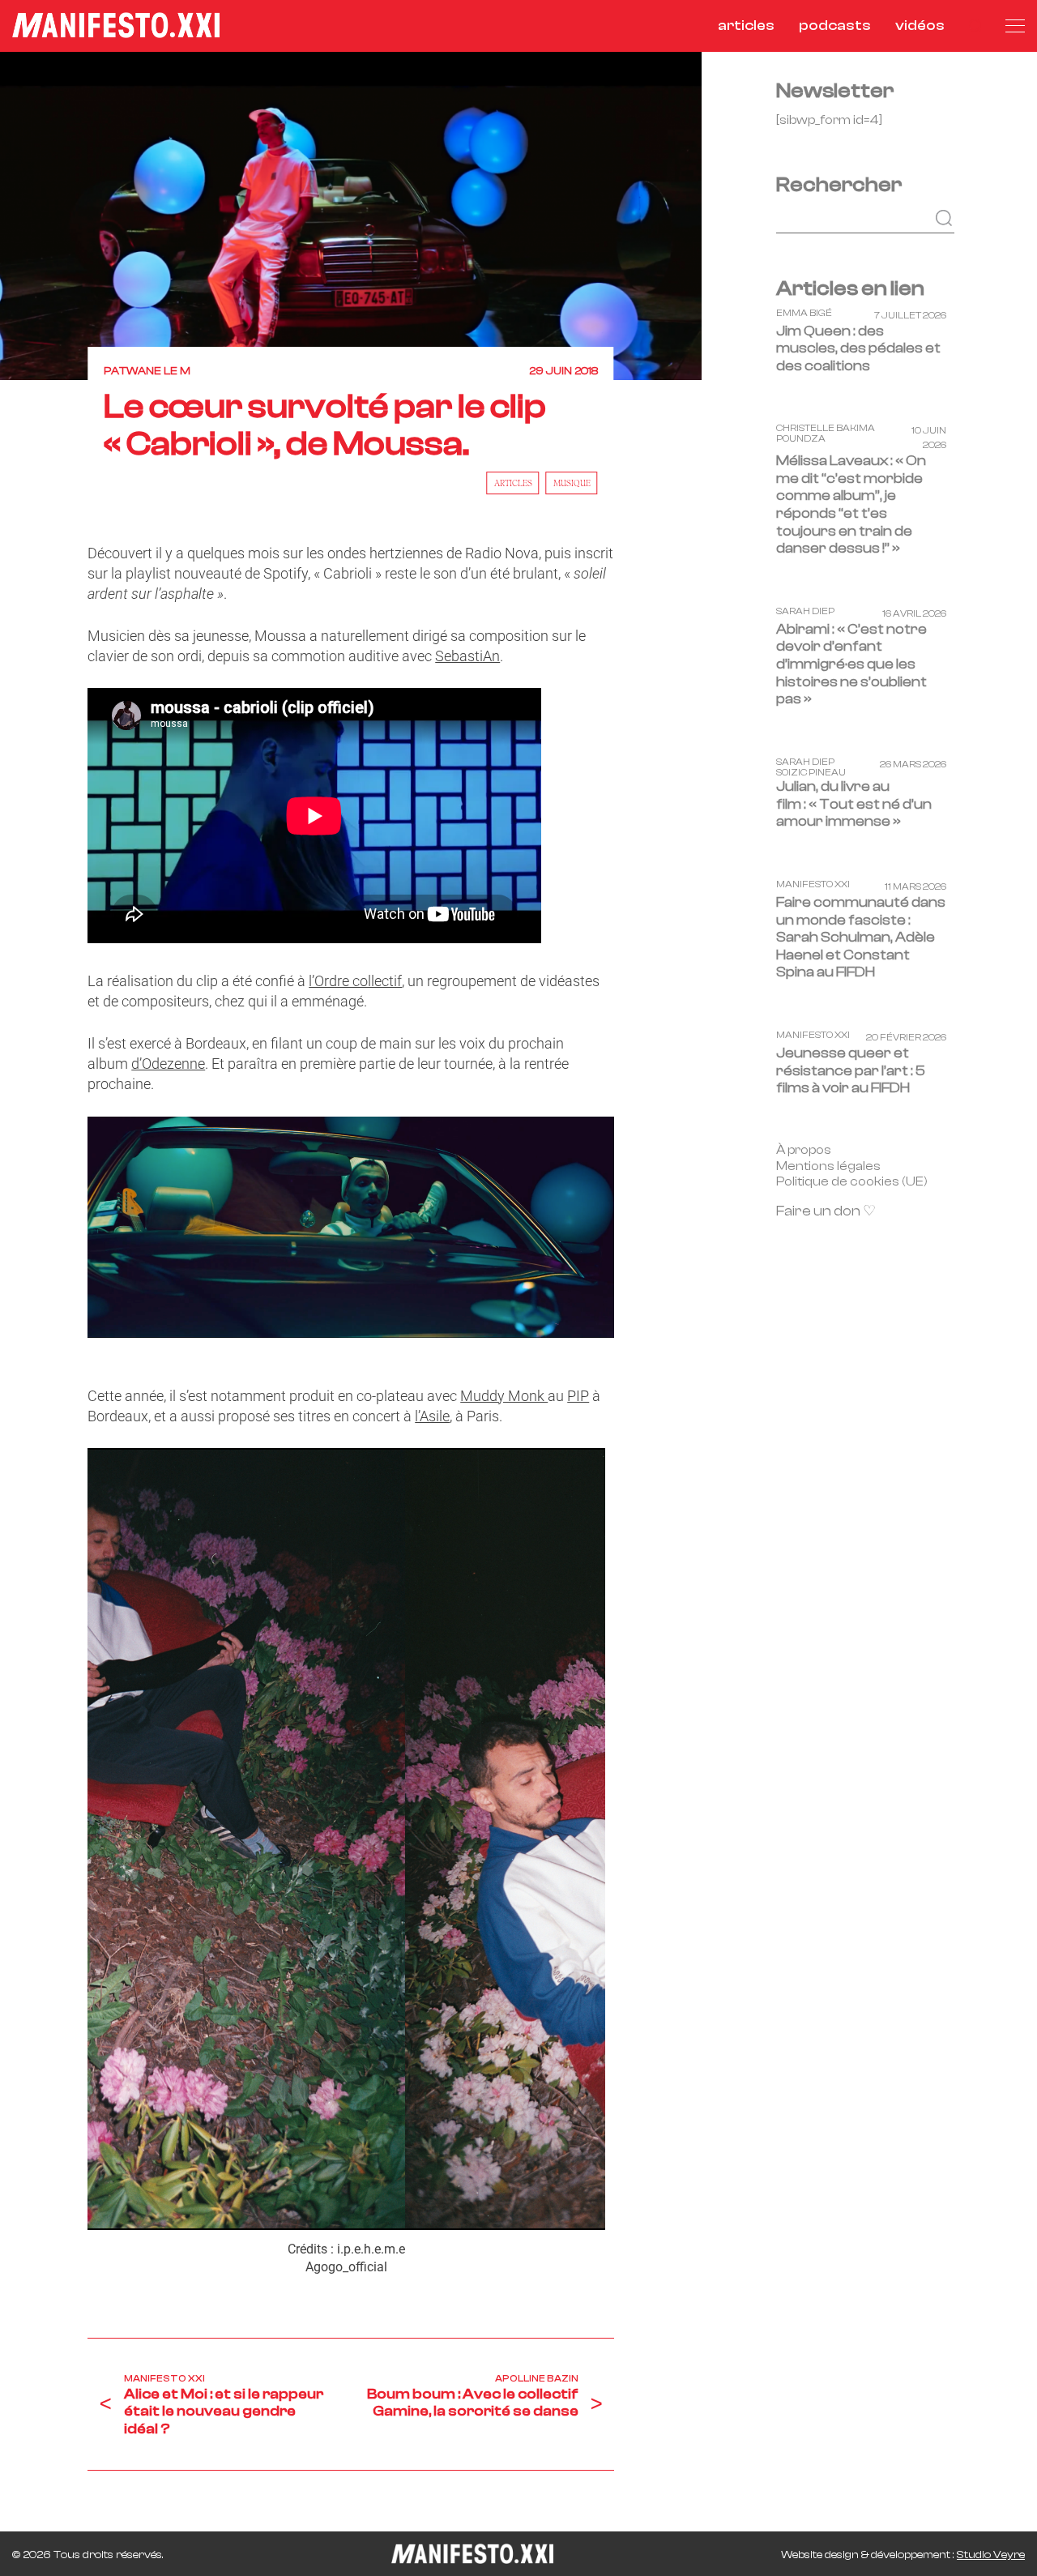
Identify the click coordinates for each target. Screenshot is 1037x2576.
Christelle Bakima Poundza (826, 434)
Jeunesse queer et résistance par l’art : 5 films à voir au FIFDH (851, 1070)
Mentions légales (828, 1165)
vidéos (920, 26)
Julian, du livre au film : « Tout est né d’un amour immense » (854, 804)
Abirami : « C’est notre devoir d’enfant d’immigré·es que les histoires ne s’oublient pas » (851, 664)
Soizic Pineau (811, 773)
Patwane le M (147, 371)
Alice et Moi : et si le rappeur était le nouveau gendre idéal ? (224, 2412)
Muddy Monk (504, 1396)
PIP (578, 1396)
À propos (804, 1149)
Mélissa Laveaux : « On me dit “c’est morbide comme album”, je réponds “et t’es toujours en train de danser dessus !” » (851, 504)
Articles (513, 483)
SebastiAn (467, 656)
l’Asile (432, 1416)
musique (572, 483)
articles (746, 26)
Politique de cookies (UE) (852, 1181)
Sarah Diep (805, 611)
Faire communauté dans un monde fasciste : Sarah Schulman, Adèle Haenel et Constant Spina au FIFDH (861, 937)
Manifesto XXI (164, 2378)
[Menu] (1015, 26)
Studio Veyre (991, 2555)
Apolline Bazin (537, 2378)
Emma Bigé (804, 312)
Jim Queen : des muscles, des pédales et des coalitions (858, 348)
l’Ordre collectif (355, 981)
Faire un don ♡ (826, 1211)
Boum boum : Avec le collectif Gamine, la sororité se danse (473, 2403)
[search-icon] (975, 26)
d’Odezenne (168, 1064)
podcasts (835, 26)
